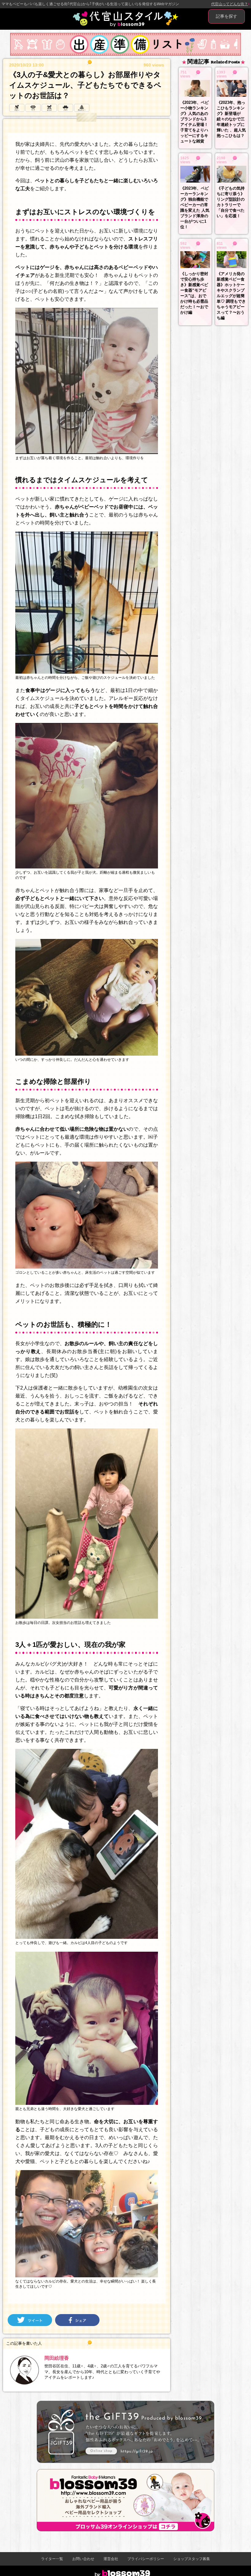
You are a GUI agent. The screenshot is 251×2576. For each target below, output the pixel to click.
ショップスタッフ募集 (192, 2559)
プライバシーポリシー (146, 2559)
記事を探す (227, 16)
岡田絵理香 (57, 2358)
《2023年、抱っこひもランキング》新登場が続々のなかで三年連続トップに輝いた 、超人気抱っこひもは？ (231, 119)
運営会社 (111, 2559)
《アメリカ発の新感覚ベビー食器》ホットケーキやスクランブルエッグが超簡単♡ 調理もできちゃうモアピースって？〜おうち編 (231, 296)
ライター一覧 (52, 2559)
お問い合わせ (83, 2559)
